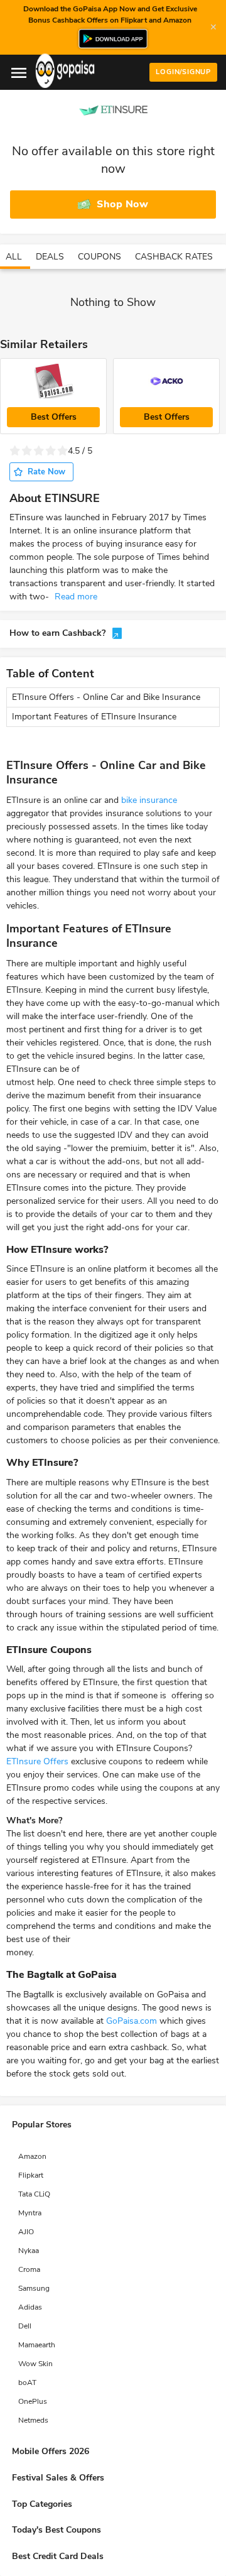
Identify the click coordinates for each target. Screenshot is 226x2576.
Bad (27, 451)
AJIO (26, 2232)
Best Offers (54, 417)
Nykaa (29, 2251)
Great (62, 451)
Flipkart (31, 2175)
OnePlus (33, 2401)
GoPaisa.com (132, 2021)
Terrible (15, 451)
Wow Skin (35, 2364)
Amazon (32, 2156)
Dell (25, 2326)
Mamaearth (37, 2345)
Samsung (34, 2288)
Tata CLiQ (34, 2194)
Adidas (30, 2307)
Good (51, 451)
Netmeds (33, 2420)
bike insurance (149, 800)
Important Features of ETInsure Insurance (95, 717)
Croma (29, 2269)
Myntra (30, 2213)
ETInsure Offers (37, 1761)
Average (39, 451)
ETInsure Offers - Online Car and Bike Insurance (106, 697)
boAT (27, 2382)
